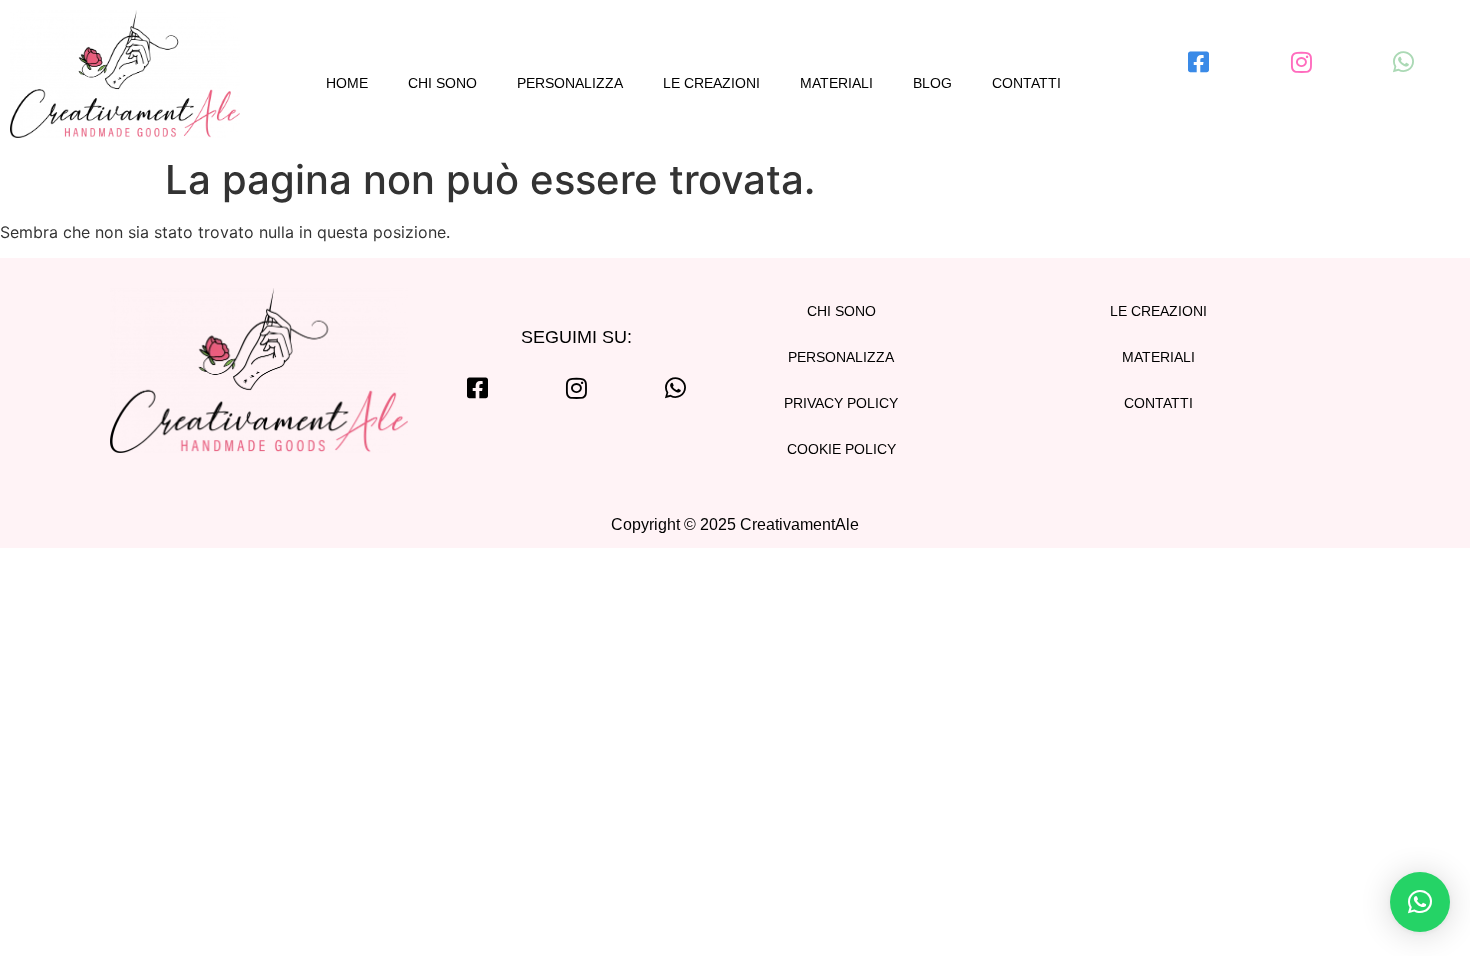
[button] (1420, 902)
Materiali (836, 83)
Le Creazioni (1158, 311)
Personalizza (570, 83)
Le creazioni (711, 83)
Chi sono (442, 83)
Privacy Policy (841, 403)
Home (347, 83)
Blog (932, 83)
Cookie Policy (841, 449)
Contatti (1026, 83)
